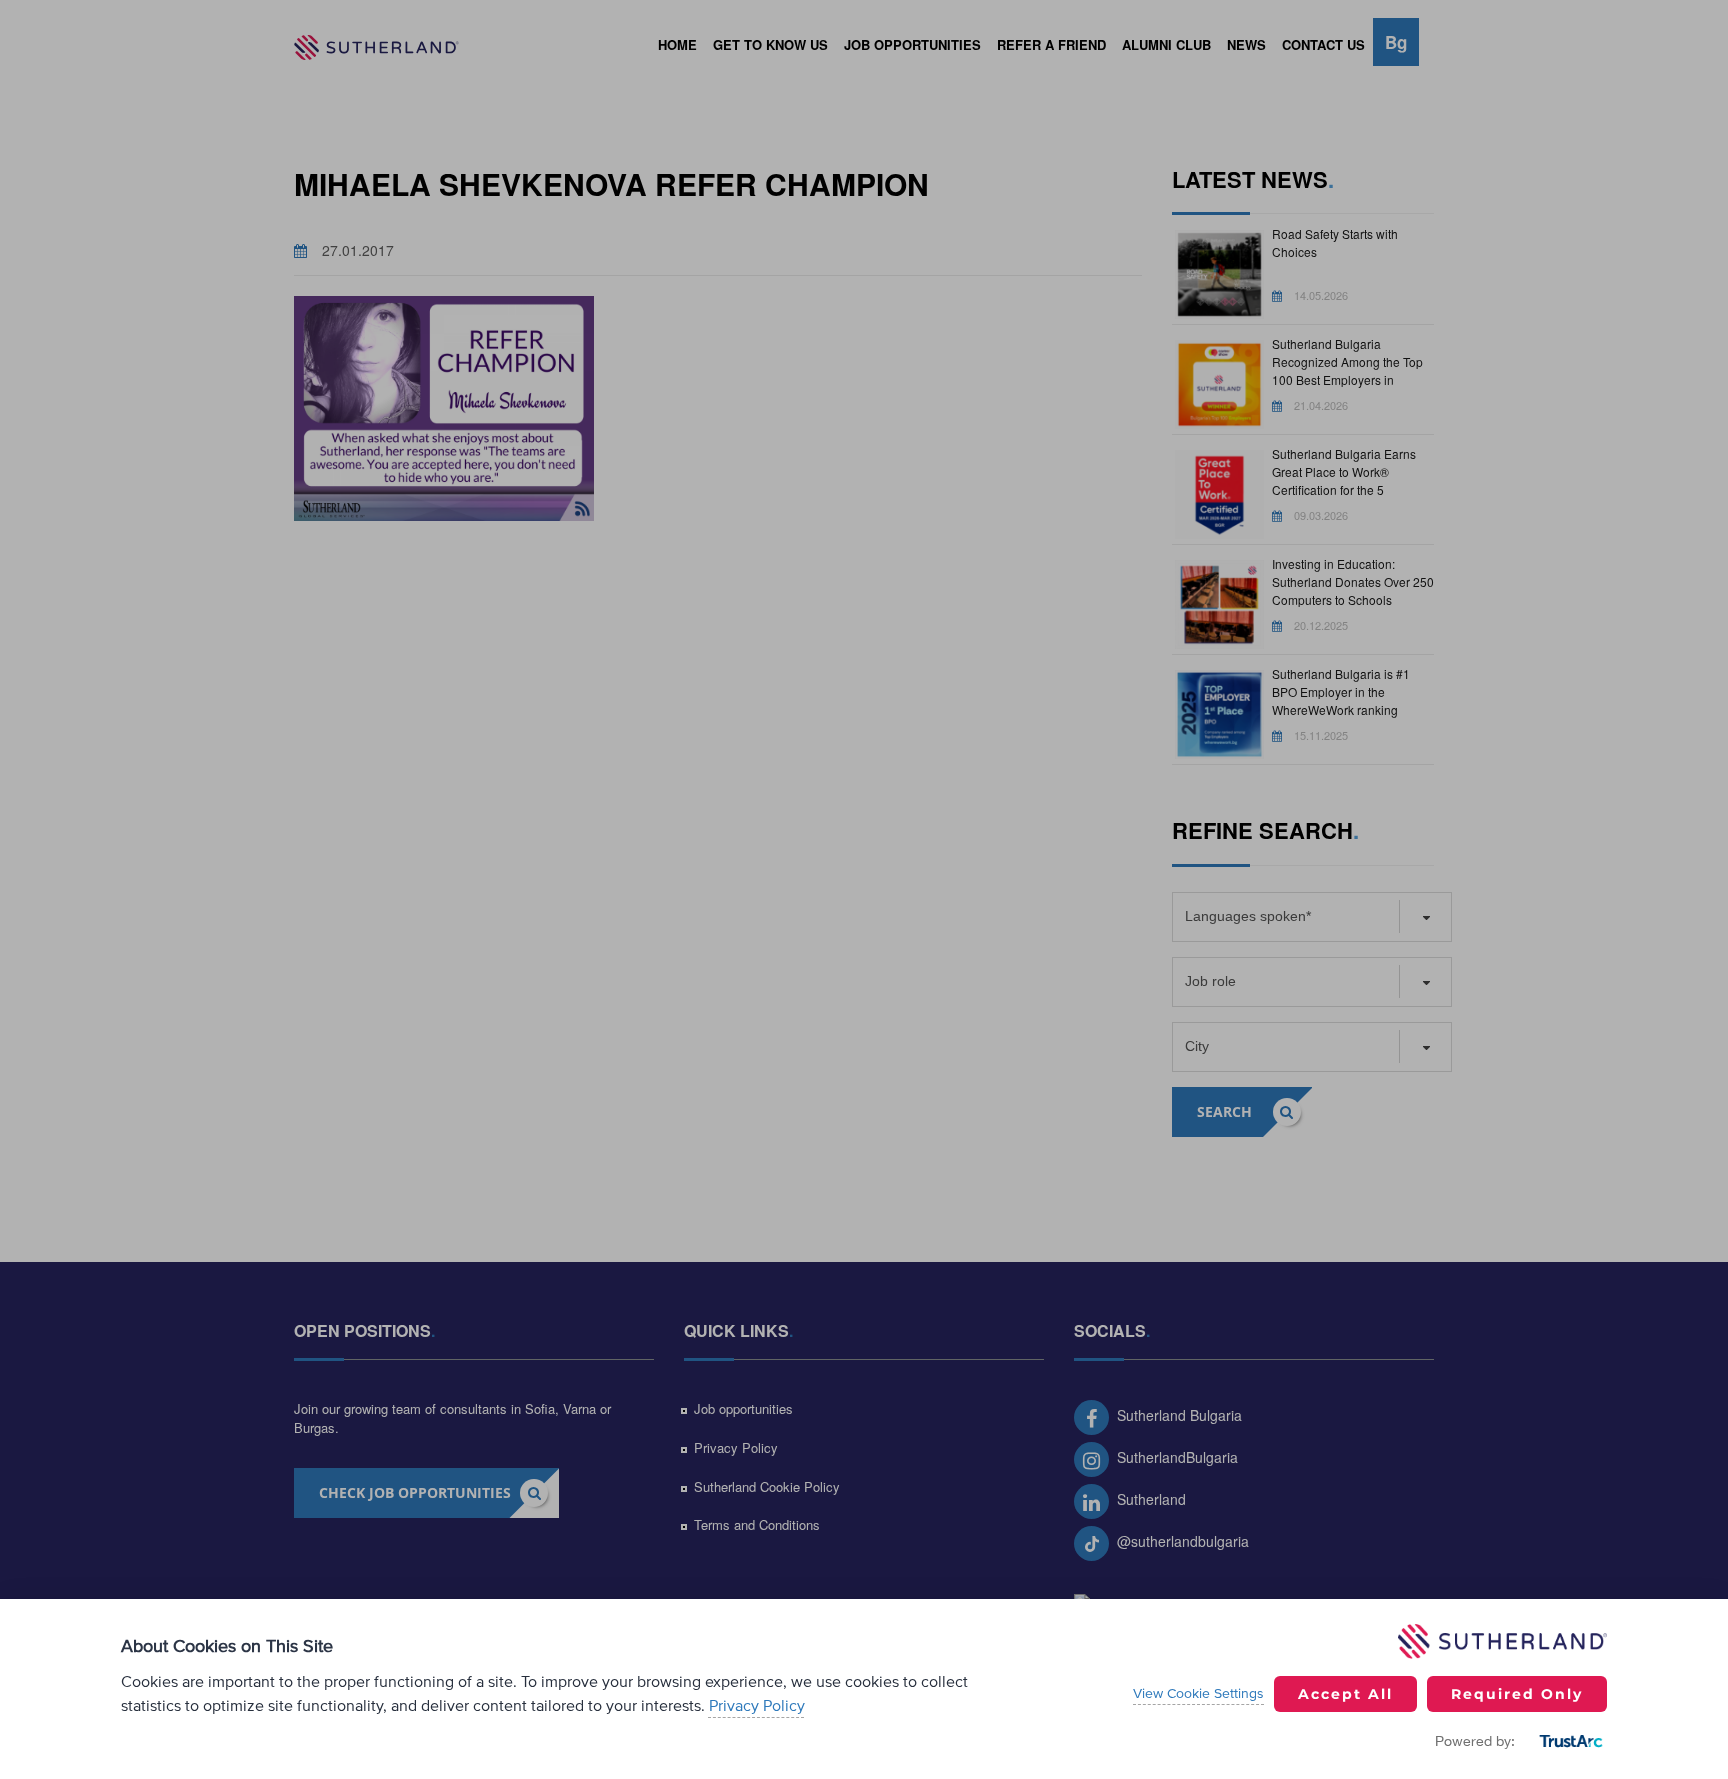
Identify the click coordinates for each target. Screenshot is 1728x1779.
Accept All (1345, 1694)
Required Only (1517, 1694)
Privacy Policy (757, 1706)
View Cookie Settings (1198, 1694)
